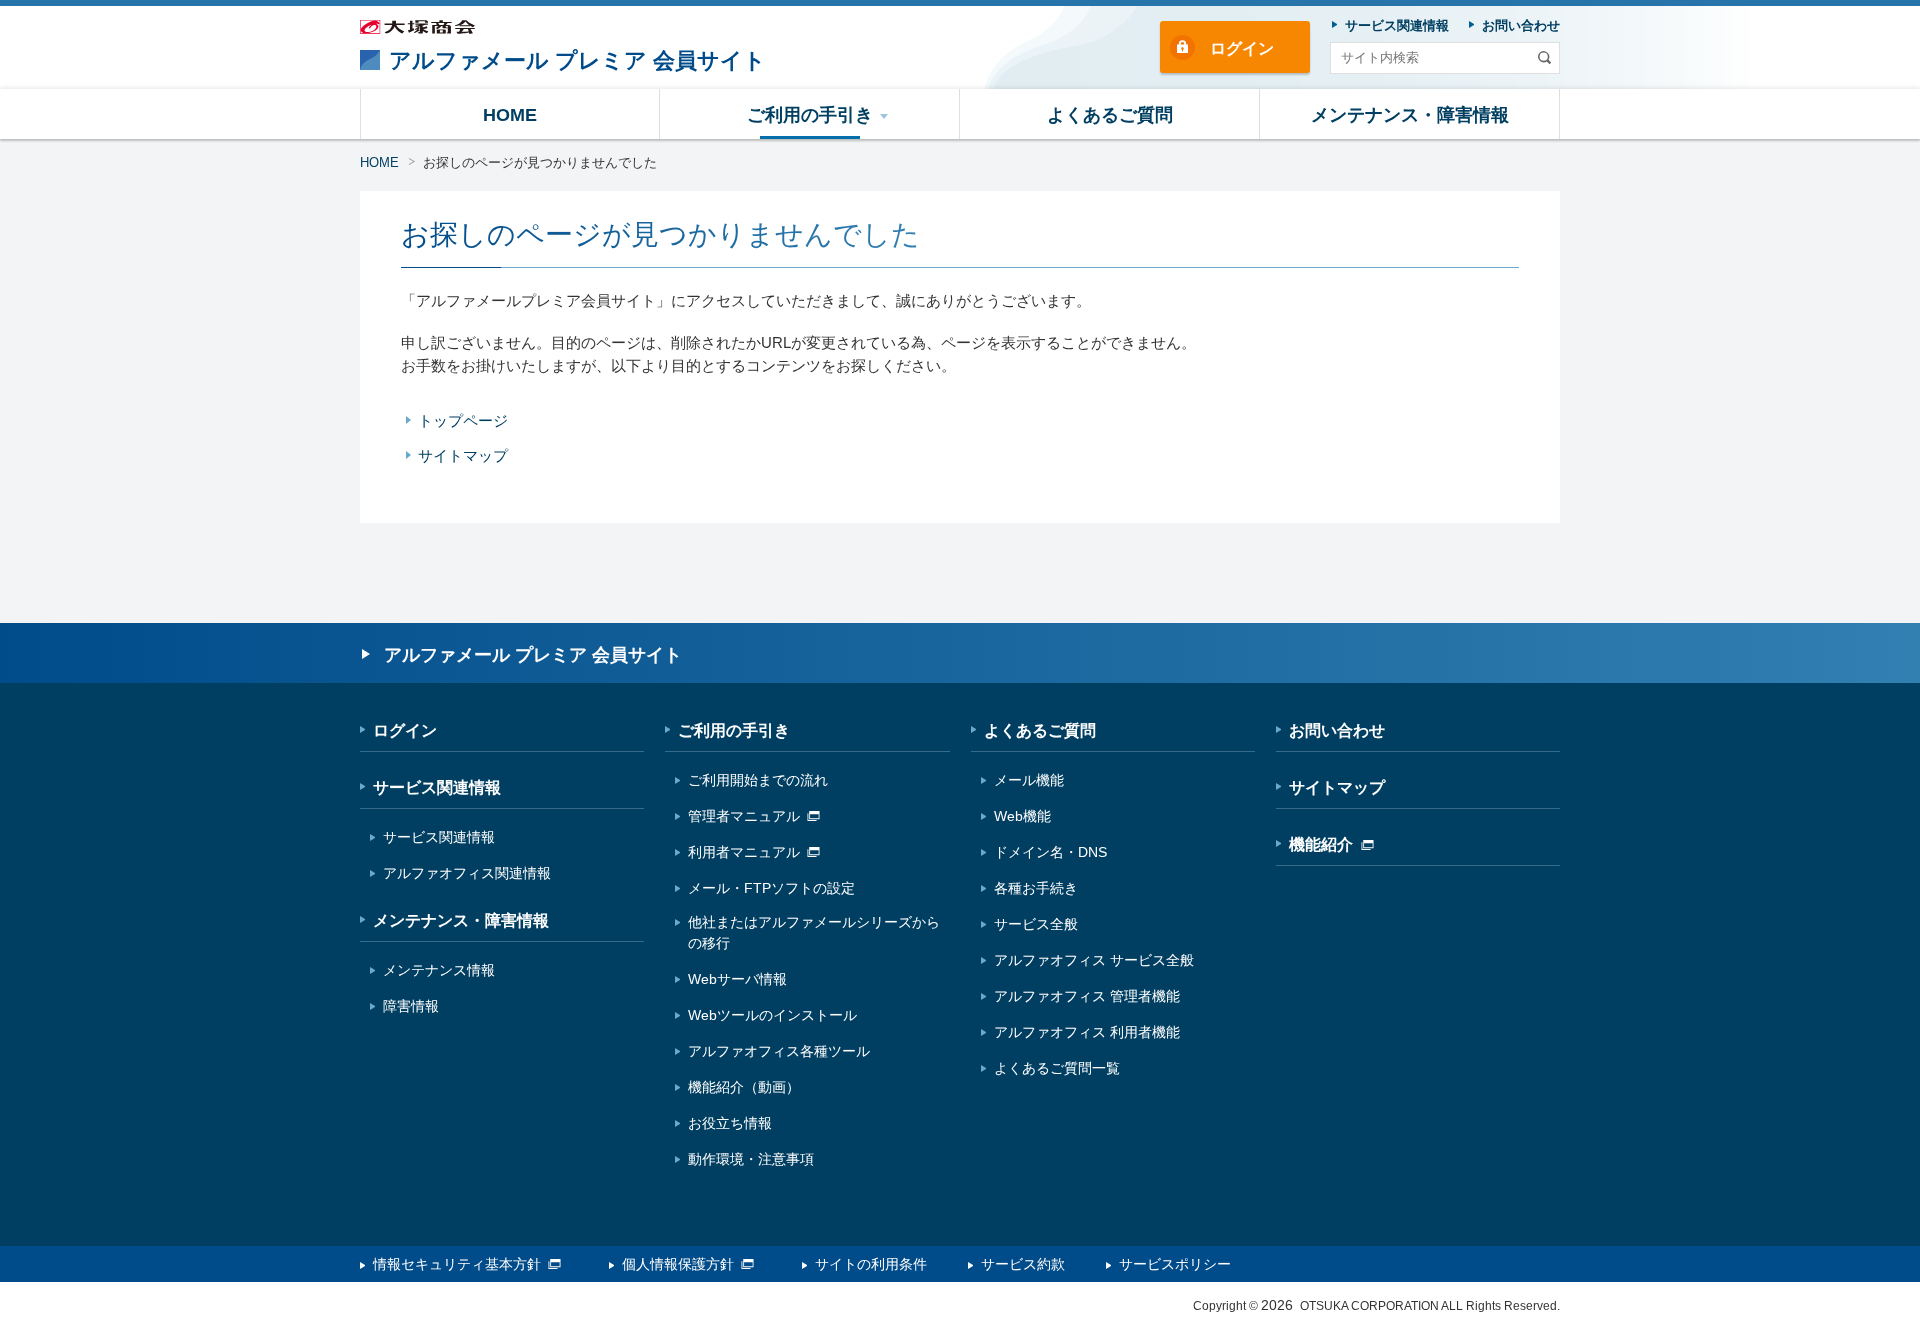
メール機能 (1029, 780)
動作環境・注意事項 (751, 1159)
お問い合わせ (1337, 730)
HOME (379, 162)
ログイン (1242, 48)
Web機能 (1022, 816)
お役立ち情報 (730, 1123)
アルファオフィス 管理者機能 (1087, 996)
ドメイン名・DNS (1050, 852)
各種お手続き (1036, 888)
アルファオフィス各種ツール (779, 1051)
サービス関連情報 (437, 787)
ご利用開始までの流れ (758, 780)
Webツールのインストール (772, 1015)
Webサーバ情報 (737, 979)
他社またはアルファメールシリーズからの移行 (814, 932)
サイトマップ (463, 455)
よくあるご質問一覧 (1057, 1068)
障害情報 (411, 1006)
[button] (810, 114)
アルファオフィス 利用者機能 (1087, 1032)
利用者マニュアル (744, 852)
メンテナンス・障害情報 (461, 920)
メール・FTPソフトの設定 (771, 888)
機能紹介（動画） (744, 1087)
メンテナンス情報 (439, 970)
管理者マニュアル (744, 816)
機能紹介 (1321, 844)
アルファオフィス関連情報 (467, 873)
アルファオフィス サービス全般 (1094, 960)
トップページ (463, 420)
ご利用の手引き (734, 730)
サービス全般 (1036, 924)
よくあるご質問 (1040, 730)
